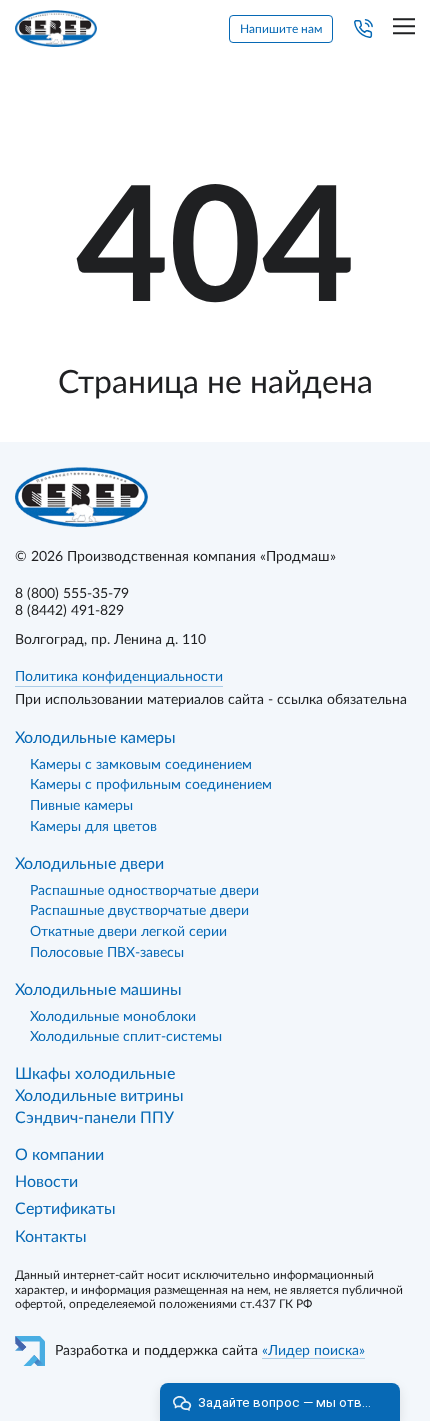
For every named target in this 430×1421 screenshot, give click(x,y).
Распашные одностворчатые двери (144, 891)
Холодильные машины (98, 990)
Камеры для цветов (93, 827)
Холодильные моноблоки (113, 1017)
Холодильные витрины (99, 1096)
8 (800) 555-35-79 (72, 594)
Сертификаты (65, 1209)
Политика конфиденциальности (119, 677)
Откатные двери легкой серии (128, 932)
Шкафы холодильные (95, 1074)
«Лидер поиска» (313, 1351)
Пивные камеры (81, 806)
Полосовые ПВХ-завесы (107, 953)
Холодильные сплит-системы (126, 1037)
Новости (46, 1182)
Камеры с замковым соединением (141, 765)
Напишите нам (281, 29)
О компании (59, 1155)
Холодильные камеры (95, 738)
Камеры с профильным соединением (151, 785)
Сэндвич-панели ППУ (94, 1118)
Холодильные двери (89, 864)
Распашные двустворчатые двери (139, 911)
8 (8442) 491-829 (69, 611)
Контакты (51, 1237)
